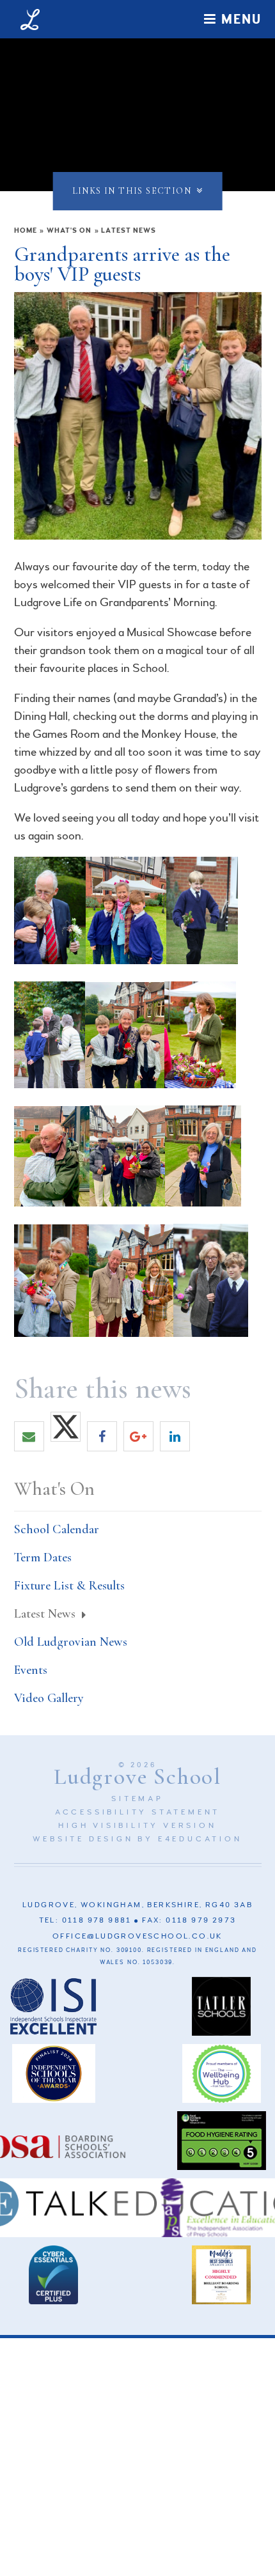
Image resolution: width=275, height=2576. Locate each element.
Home (26, 230)
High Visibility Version (137, 1826)
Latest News (129, 230)
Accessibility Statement (137, 1812)
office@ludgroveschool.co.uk (137, 1936)
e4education (200, 1839)
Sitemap (137, 1799)
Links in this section (132, 191)
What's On (69, 230)
